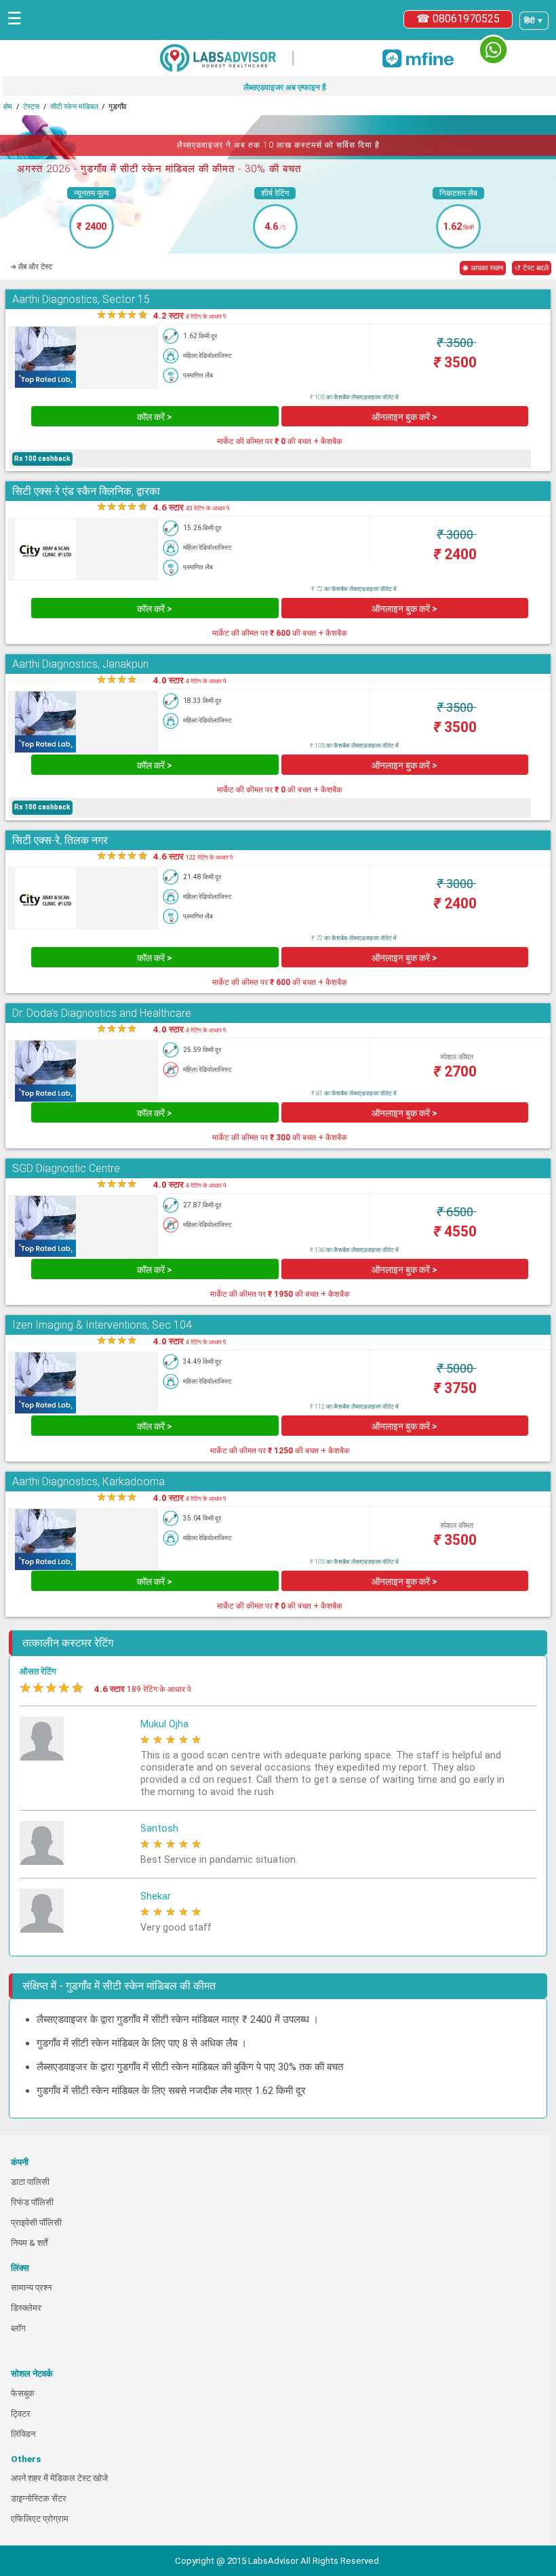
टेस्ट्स (31, 107)
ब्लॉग (18, 2328)
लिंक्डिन (23, 2434)
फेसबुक (23, 2393)
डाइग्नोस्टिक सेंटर (39, 2498)
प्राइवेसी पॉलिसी (36, 2222)
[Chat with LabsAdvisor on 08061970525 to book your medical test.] (493, 50)
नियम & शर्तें (29, 2243)
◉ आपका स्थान (483, 268)
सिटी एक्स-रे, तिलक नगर (60, 840)
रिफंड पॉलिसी (32, 2202)
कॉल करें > (155, 417)
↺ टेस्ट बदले (532, 268)
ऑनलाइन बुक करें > (404, 417)
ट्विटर (21, 2414)
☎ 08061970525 (458, 19)
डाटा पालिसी (30, 2182)
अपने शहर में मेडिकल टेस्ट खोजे (59, 2478)
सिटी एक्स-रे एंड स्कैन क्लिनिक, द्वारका (86, 491)
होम (8, 107)
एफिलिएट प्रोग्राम (40, 2519)
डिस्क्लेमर (26, 2308)
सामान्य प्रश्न (31, 2288)
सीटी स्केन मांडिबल (74, 107)
